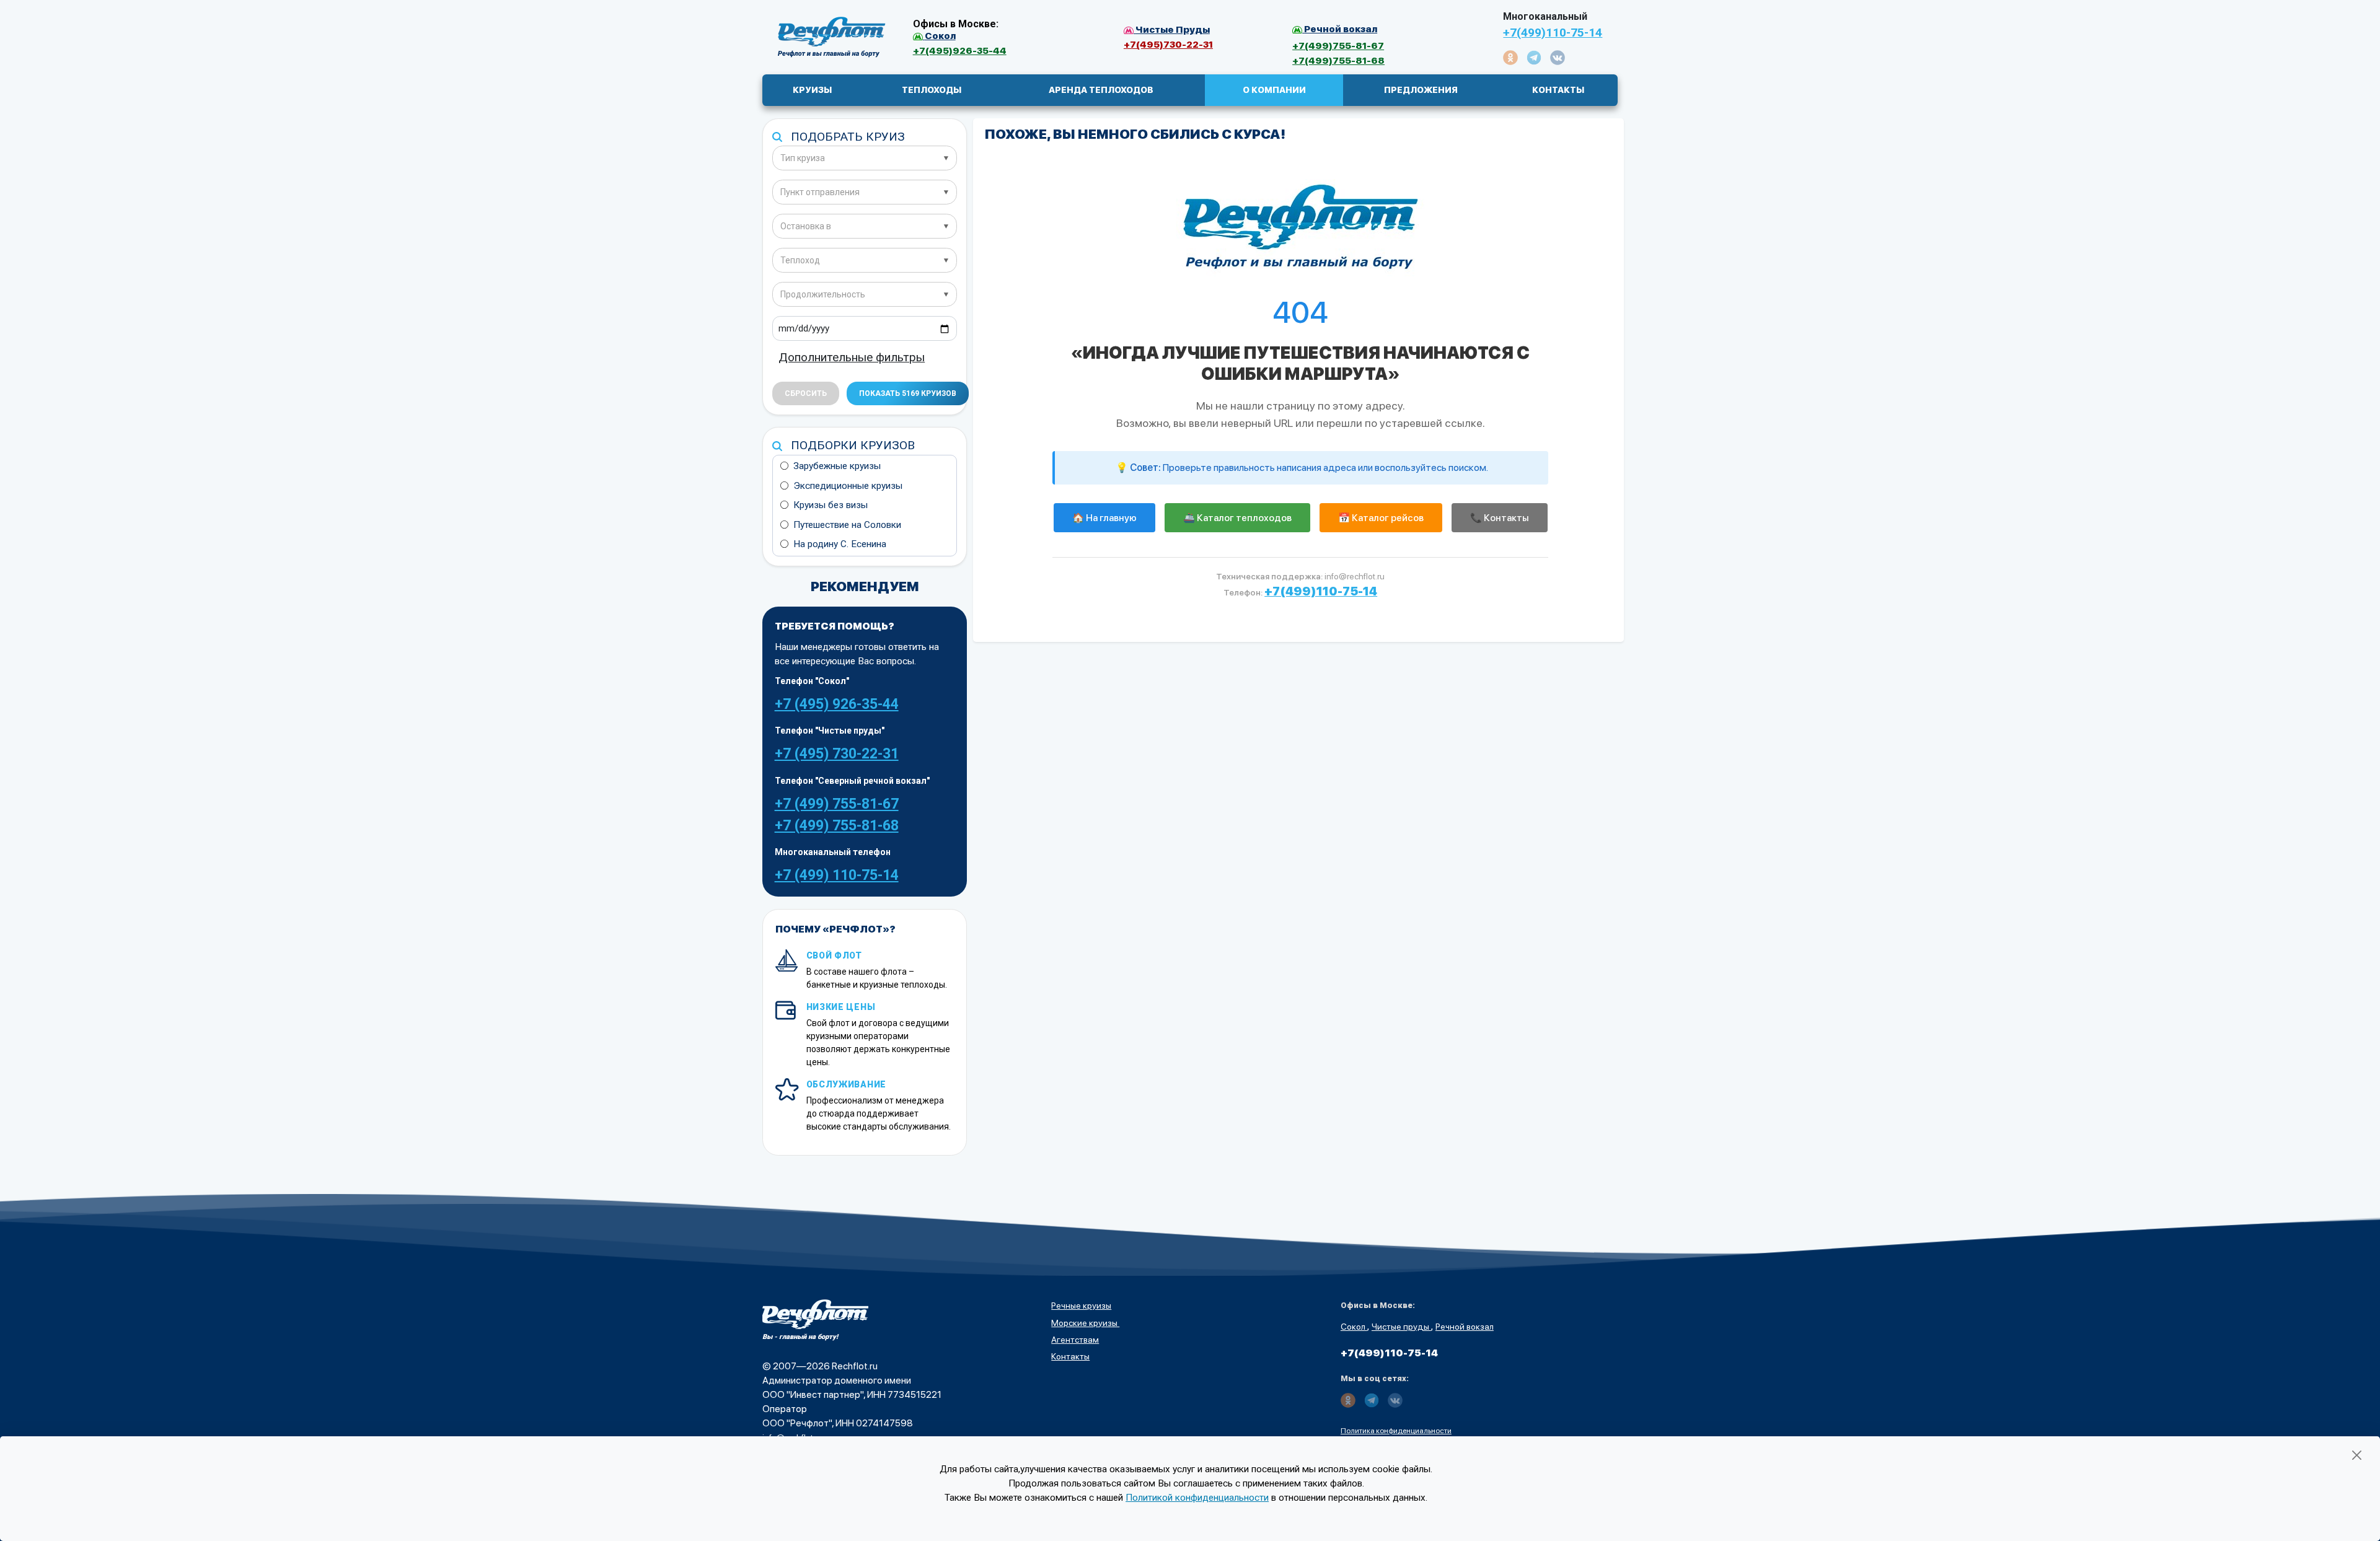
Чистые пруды (1401, 1327)
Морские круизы (1085, 1323)
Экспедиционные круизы (848, 486)
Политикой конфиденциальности (1197, 1498)
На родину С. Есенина (840, 544)
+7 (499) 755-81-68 (837, 826)
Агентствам (1075, 1340)
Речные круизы (1081, 1306)
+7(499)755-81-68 (1338, 60)
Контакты (1070, 1356)
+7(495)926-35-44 (960, 50)
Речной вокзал (1465, 1327)
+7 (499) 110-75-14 (837, 875)
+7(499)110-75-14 (1553, 33)
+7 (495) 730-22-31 (837, 754)
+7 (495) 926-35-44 (837, 704)
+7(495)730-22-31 (1168, 44)
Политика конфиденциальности (1396, 1431)
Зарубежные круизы (837, 466)
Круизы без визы (831, 505)
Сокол (1354, 1327)
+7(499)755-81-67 (1338, 46)
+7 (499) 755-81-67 (837, 804)
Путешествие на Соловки (847, 525)
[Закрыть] (2357, 1455)
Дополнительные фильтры (852, 357)
